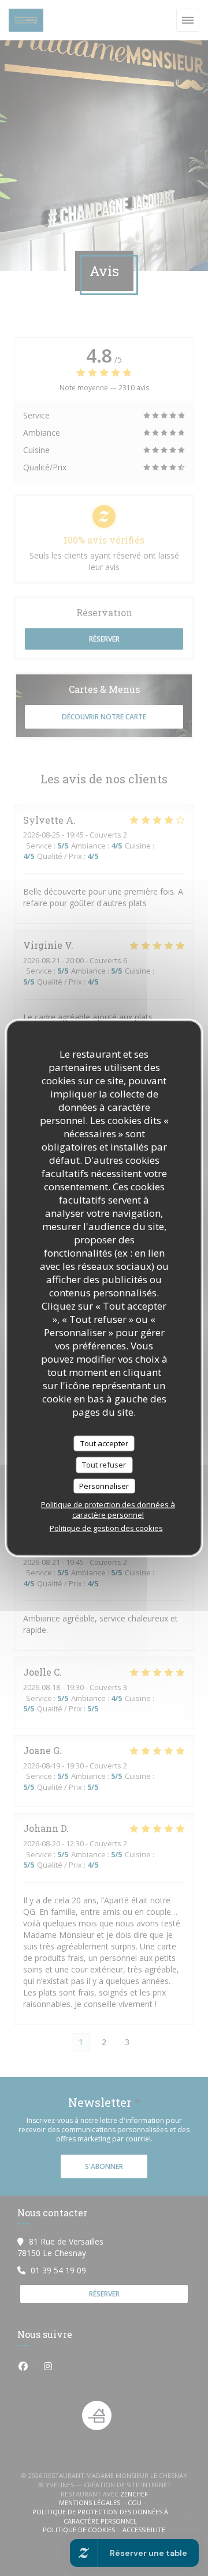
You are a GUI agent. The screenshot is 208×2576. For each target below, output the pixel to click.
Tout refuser (104, 1465)
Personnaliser (104, 1485)
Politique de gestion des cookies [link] (106, 1528)
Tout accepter (104, 1443)
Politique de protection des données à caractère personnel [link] (108, 1510)
